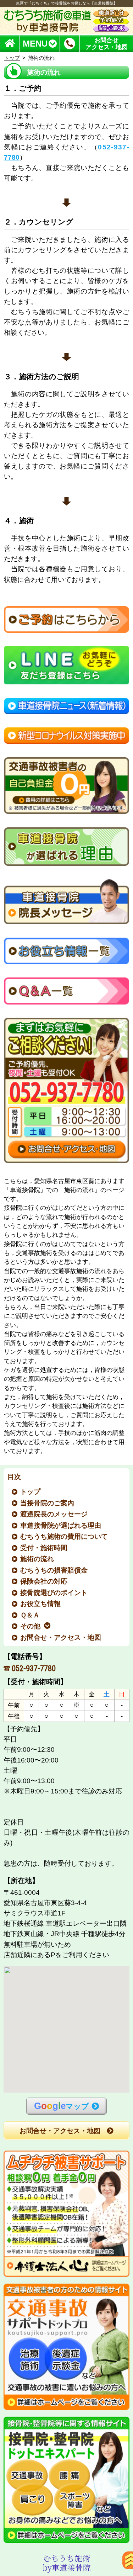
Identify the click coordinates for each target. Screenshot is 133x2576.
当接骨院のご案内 (48, 1503)
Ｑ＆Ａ (30, 1615)
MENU (35, 44)
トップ (12, 58)
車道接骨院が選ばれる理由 (61, 1525)
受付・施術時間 (44, 1548)
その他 (31, 1626)
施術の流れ (37, 1559)
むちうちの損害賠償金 (54, 1570)
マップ (62, 2106)
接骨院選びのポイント (54, 1593)
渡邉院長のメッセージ (54, 1514)
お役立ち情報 (41, 1604)
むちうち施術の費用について (64, 1536)
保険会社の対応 (44, 1581)
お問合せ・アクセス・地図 (61, 1637)
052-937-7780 (34, 1668)
